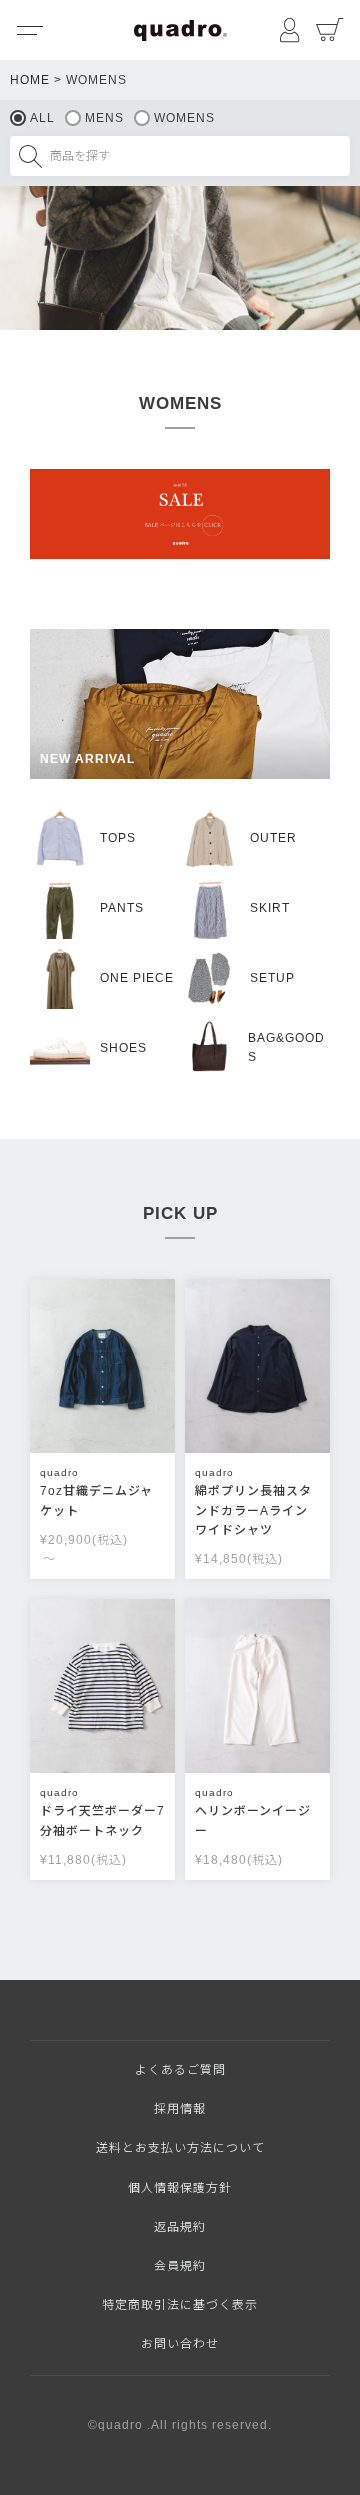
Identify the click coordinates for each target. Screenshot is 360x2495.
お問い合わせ (180, 2344)
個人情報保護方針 (180, 2188)
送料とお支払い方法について (180, 2148)
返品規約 (180, 2227)
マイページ (290, 30)
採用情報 (180, 2109)
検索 (30, 156)
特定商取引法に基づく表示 (180, 2305)
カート (330, 30)
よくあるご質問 (180, 2070)
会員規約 (180, 2266)
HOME (30, 80)
